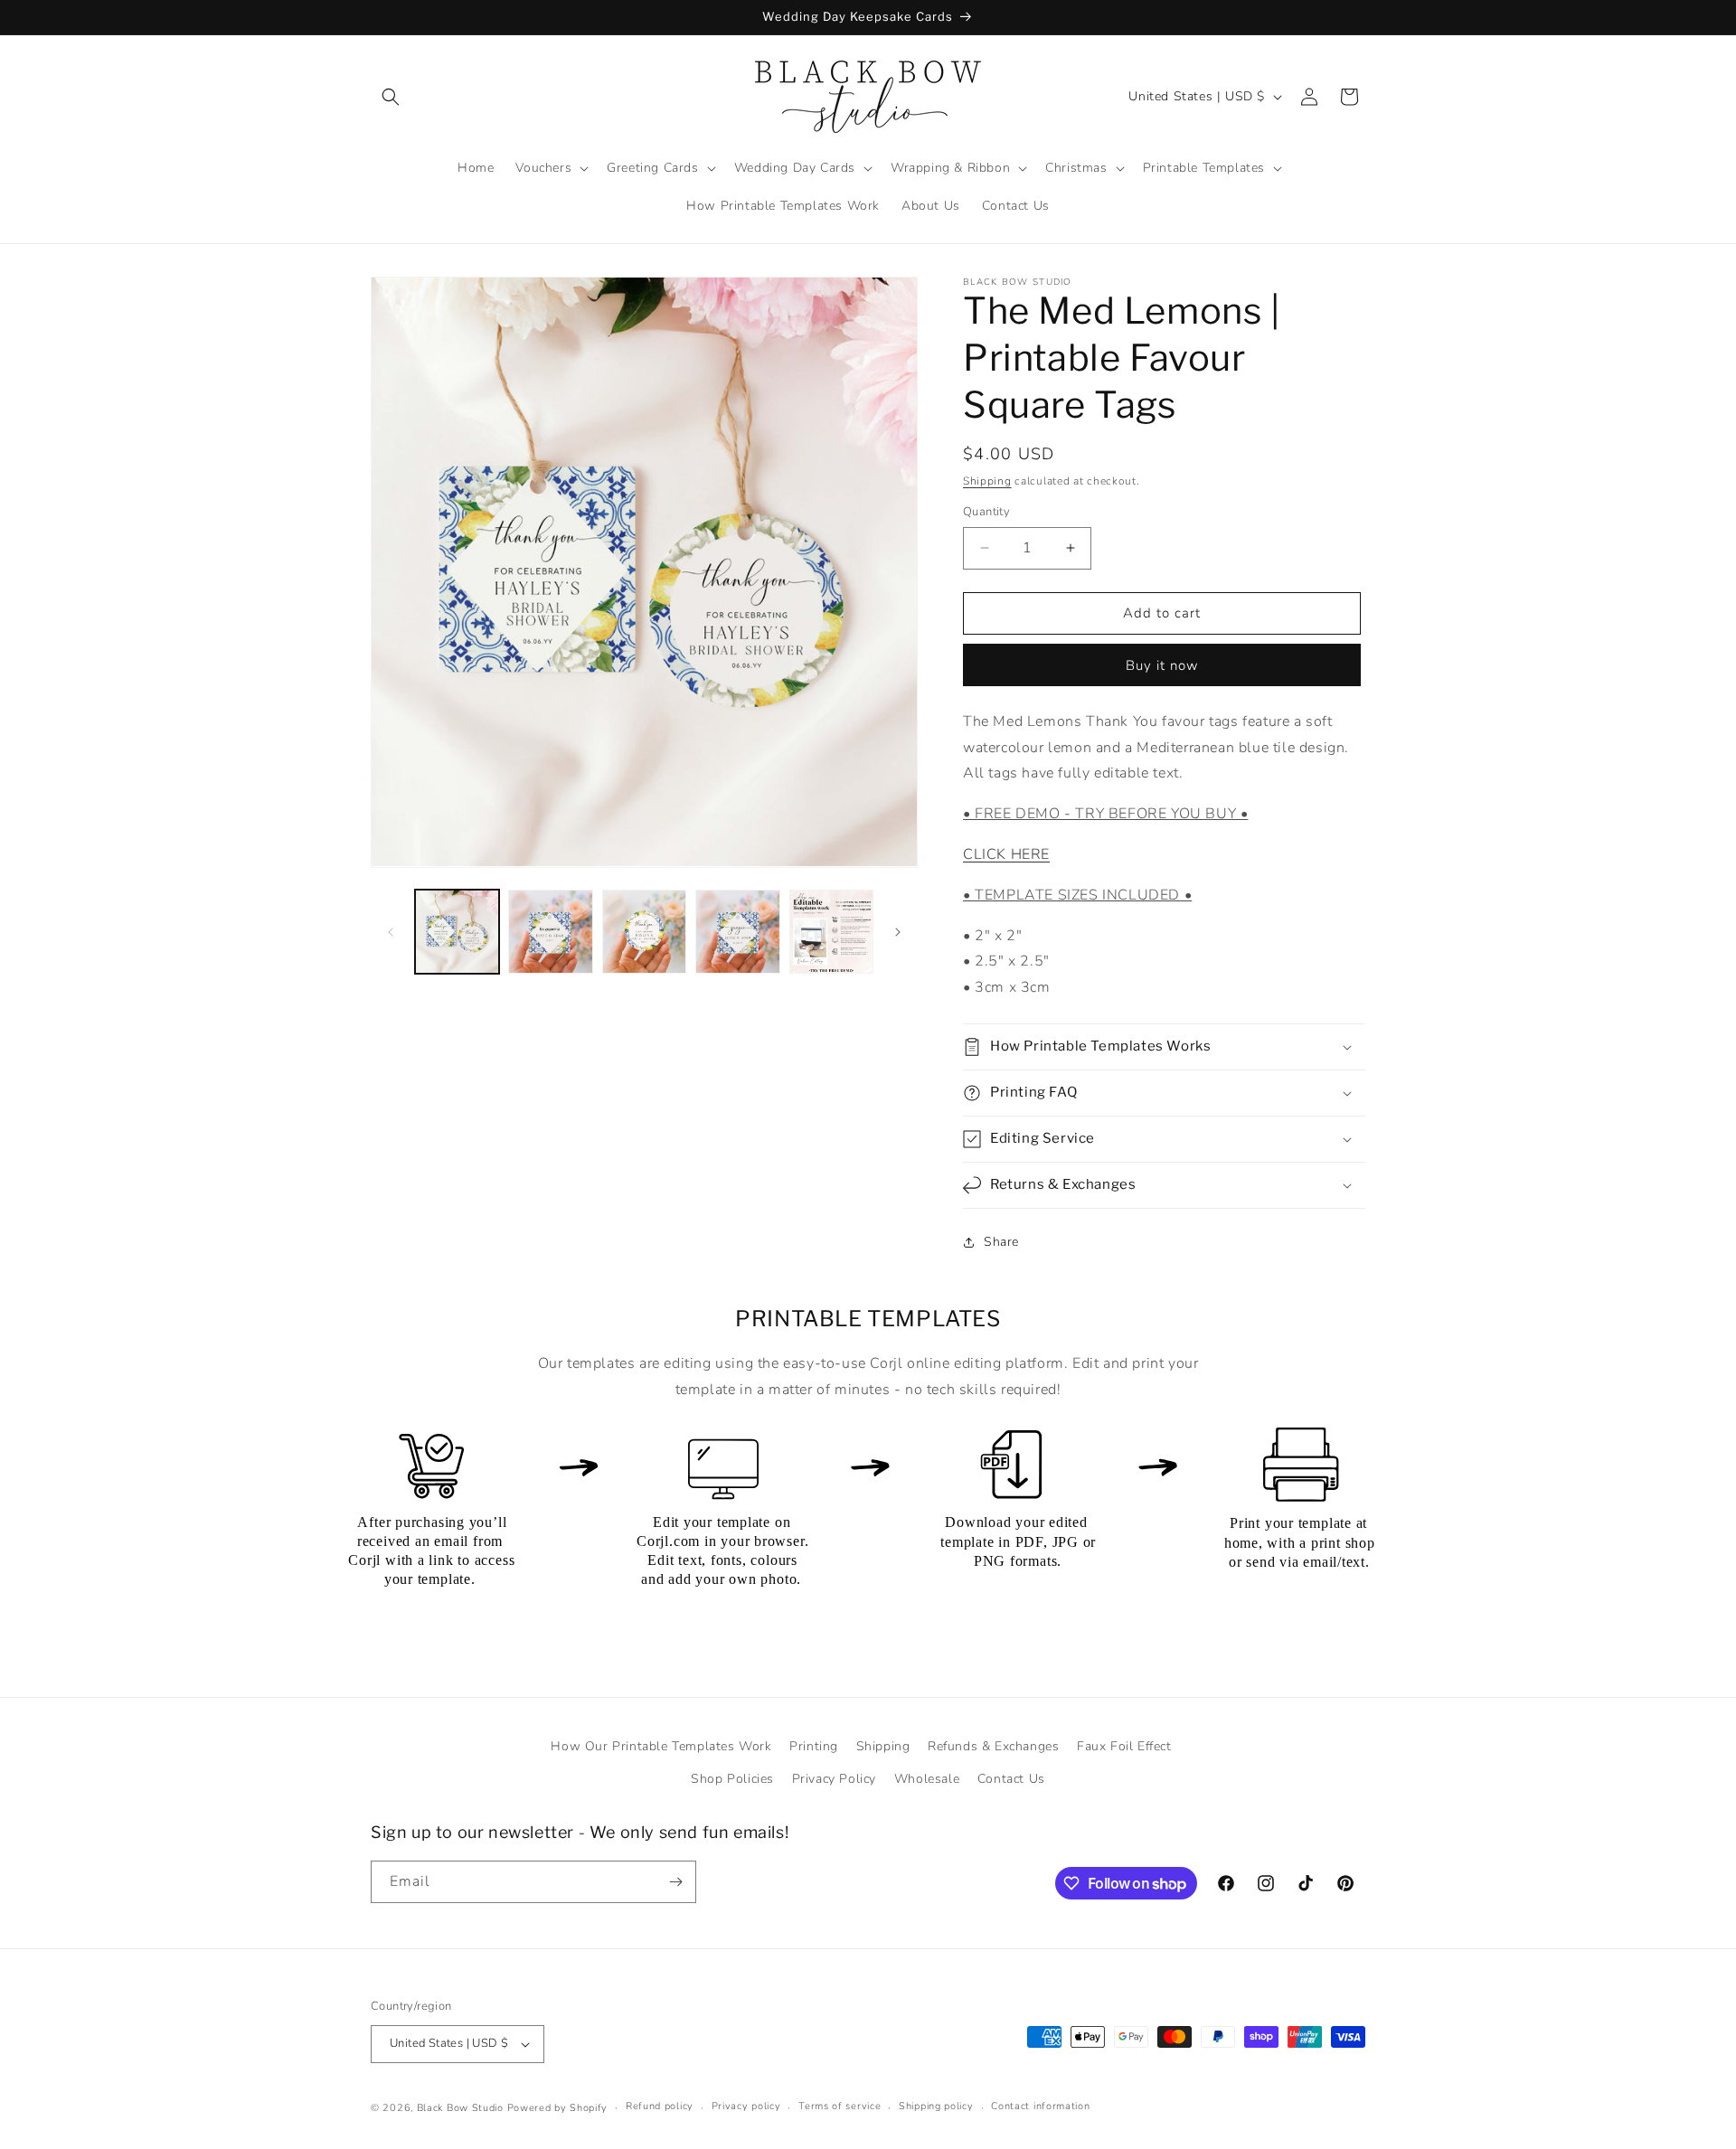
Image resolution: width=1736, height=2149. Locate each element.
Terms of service (840, 2106)
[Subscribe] (675, 1882)
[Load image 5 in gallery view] (831, 932)
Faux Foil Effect (1124, 1746)
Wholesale (927, 1779)
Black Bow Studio (460, 2108)
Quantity (986, 512)
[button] (391, 97)
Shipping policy (936, 2106)
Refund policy (660, 2106)
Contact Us (1011, 1779)
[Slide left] (391, 932)
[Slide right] (898, 932)
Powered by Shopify (558, 2108)
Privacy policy (746, 2106)
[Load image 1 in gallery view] (457, 932)
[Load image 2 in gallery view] (550, 932)
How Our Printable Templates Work (661, 1746)
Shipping (987, 481)
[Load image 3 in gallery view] (644, 932)
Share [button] (1001, 1242)
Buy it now (1162, 665)
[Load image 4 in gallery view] (737, 932)
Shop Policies (732, 1779)
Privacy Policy (834, 1779)
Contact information (1040, 2106)
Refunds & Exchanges (993, 1746)
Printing (814, 1746)
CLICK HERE (1006, 854)
